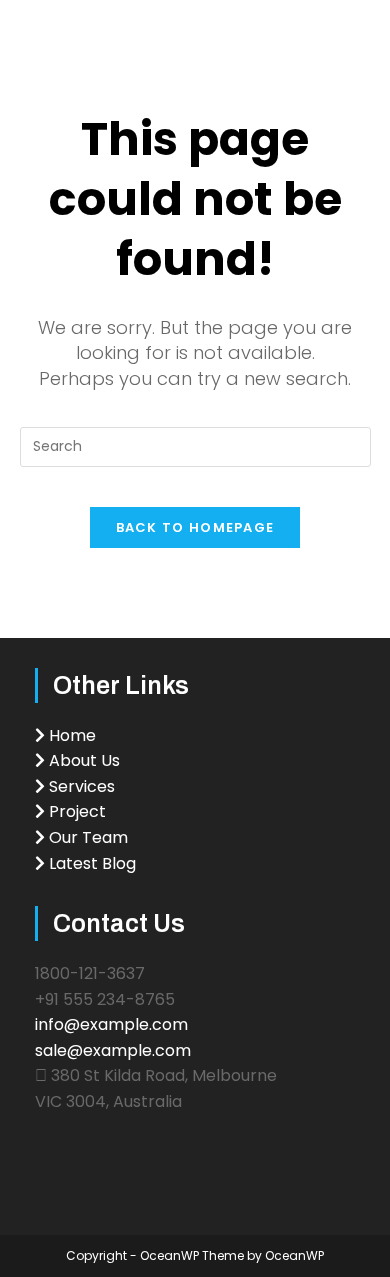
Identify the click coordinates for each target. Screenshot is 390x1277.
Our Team (86, 837)
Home (70, 735)
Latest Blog (90, 863)
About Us (82, 760)
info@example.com (111, 1024)
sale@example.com (113, 1050)
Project (75, 811)
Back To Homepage (195, 527)
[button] (366, 30)
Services (80, 786)
